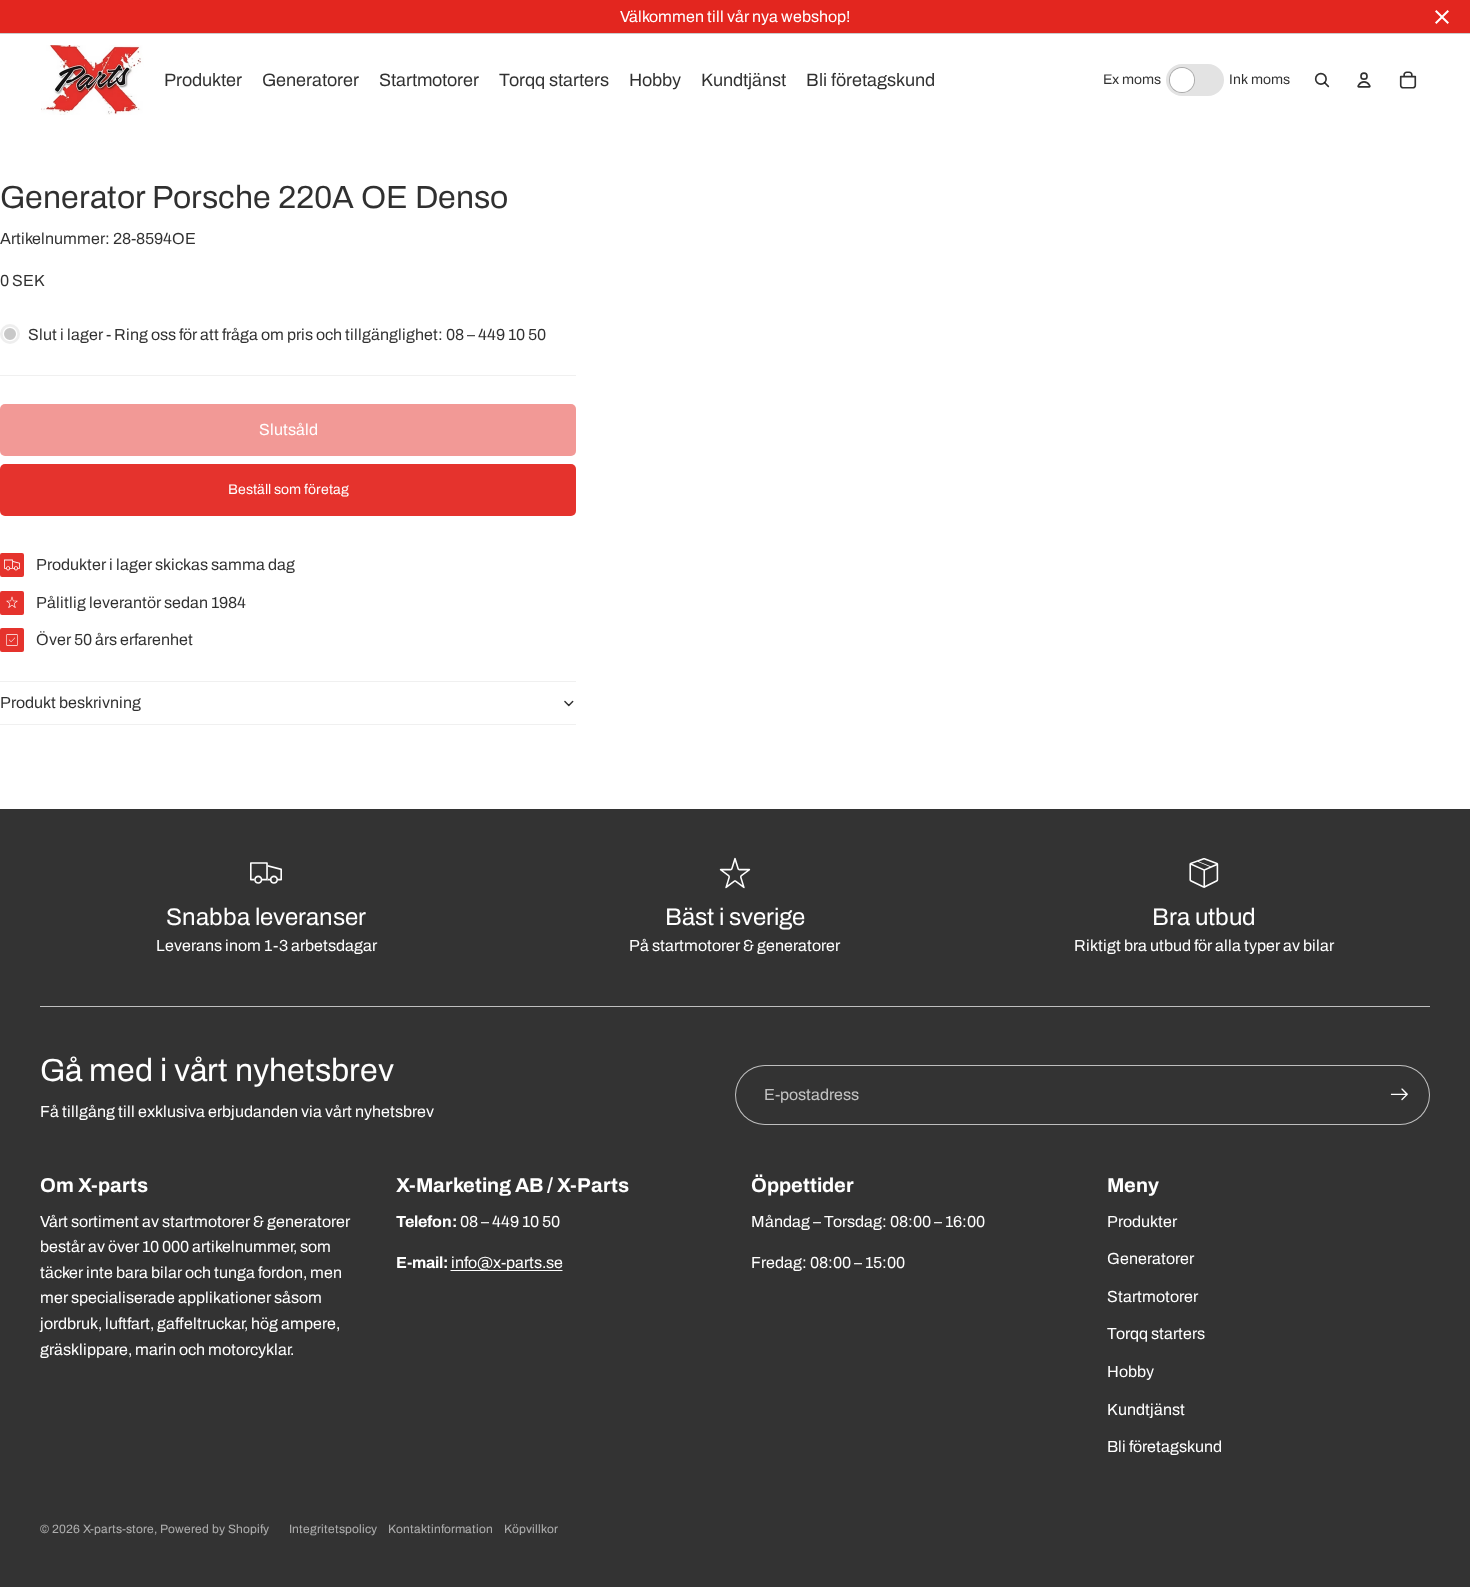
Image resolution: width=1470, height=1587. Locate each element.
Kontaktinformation (440, 1529)
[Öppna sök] (1322, 80)
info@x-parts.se (507, 1262)
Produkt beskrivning (70, 702)
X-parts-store (118, 1529)
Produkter (1142, 1221)
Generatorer (1150, 1258)
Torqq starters (1156, 1333)
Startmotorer (1152, 1296)
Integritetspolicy (333, 1529)
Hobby (1130, 1371)
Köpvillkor (531, 1529)
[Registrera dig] (1400, 1095)
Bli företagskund (1164, 1446)
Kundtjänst (1146, 1409)
